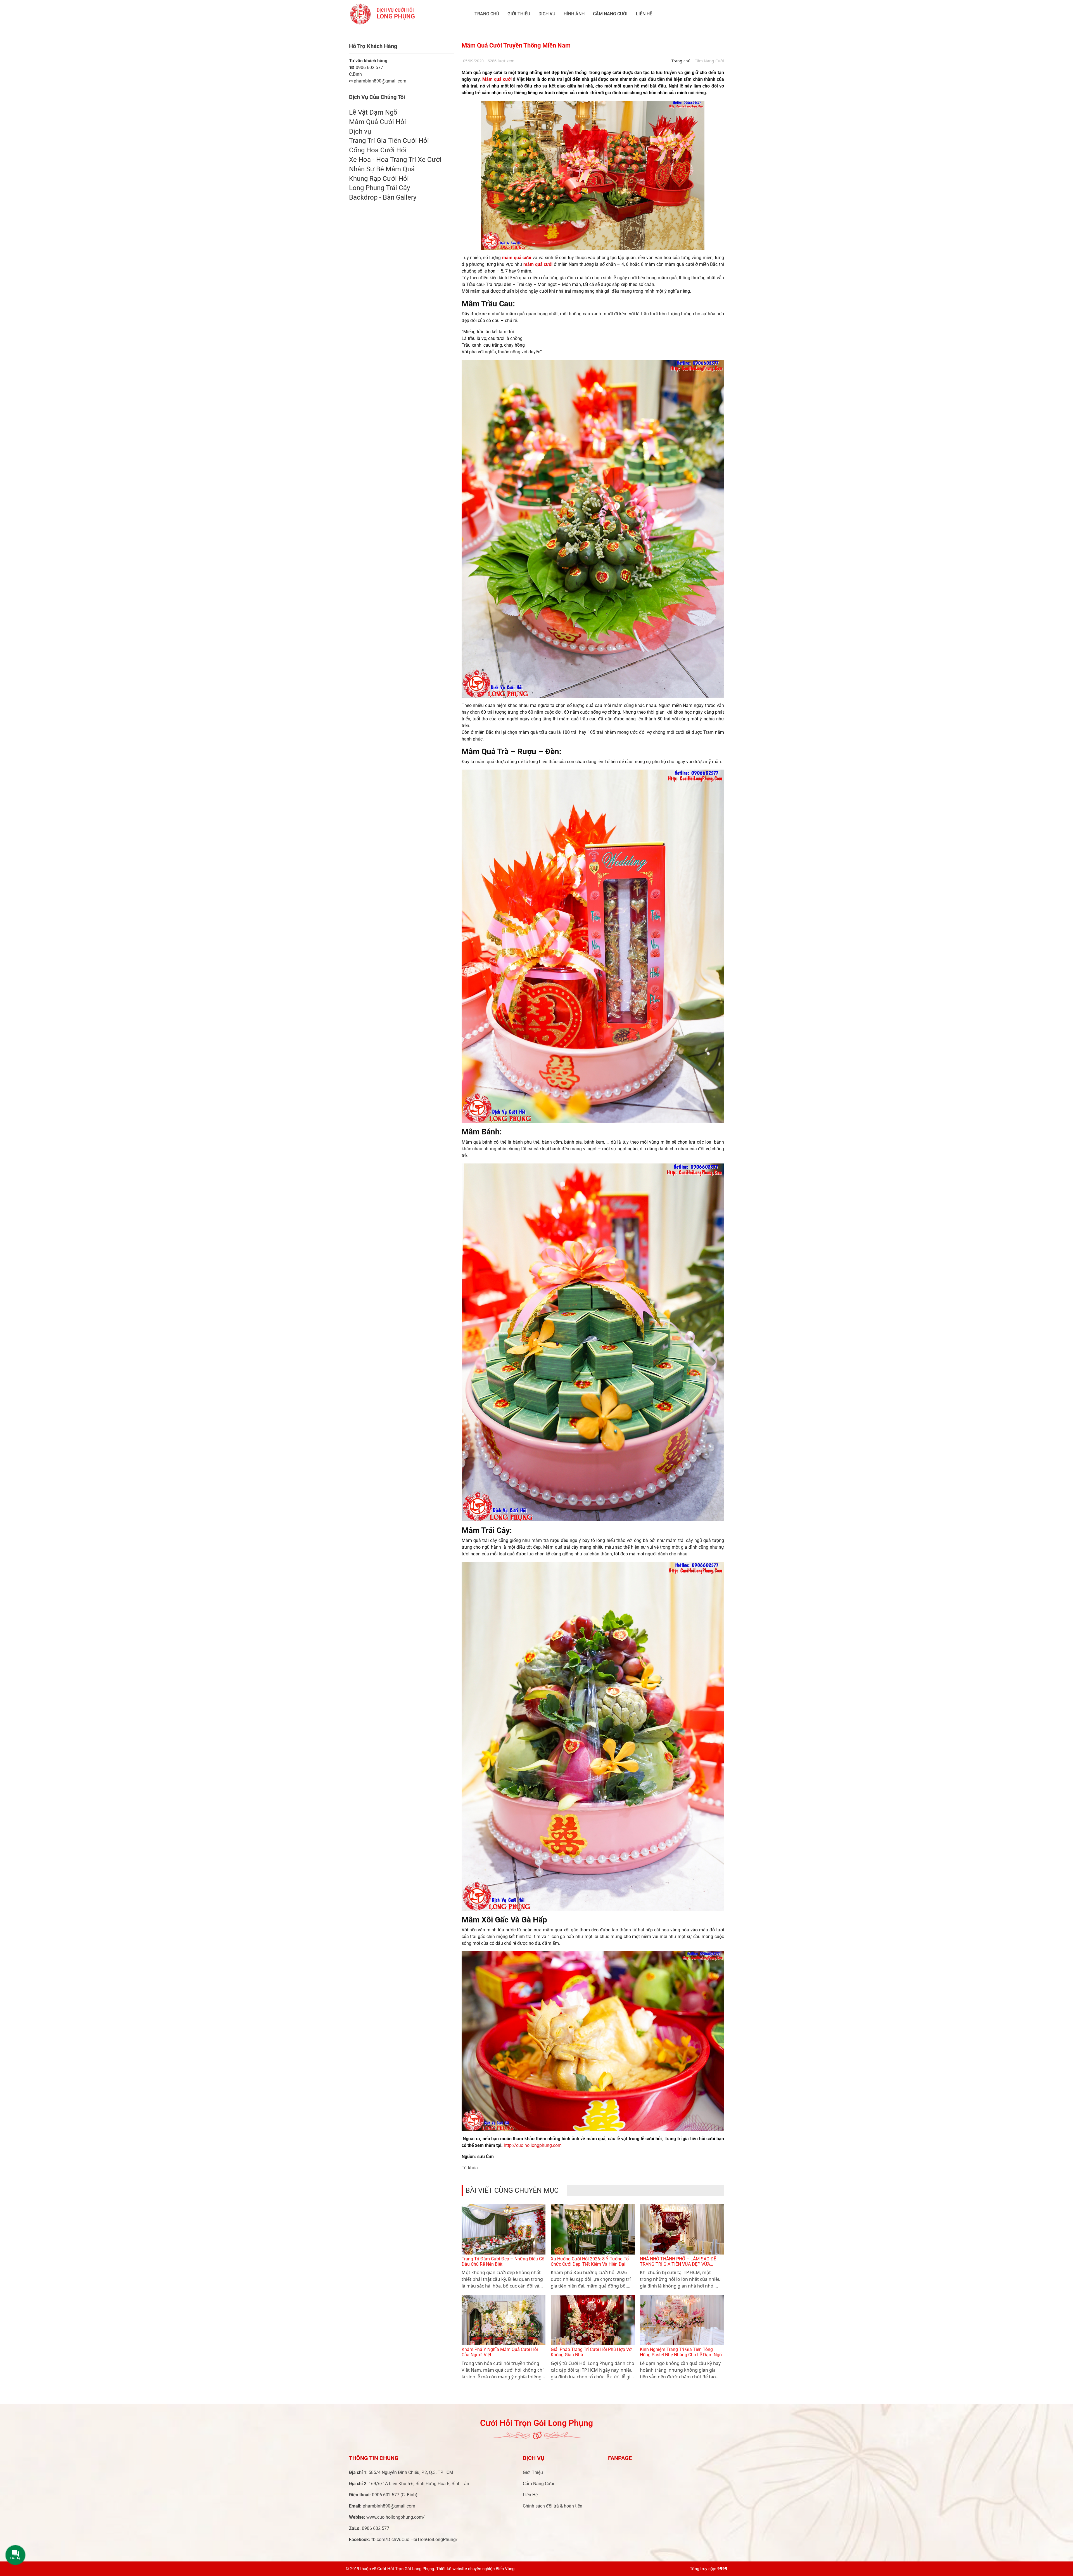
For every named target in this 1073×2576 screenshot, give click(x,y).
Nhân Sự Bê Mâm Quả (382, 169)
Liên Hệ (644, 14)
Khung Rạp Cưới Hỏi (379, 179)
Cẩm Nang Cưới (610, 14)
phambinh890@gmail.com (389, 2506)
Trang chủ (487, 14)
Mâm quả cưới (498, 79)
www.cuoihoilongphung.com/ (396, 2517)
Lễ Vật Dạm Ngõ (373, 112)
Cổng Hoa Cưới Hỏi (378, 150)
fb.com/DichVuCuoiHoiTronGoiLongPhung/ (415, 2540)
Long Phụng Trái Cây (379, 188)
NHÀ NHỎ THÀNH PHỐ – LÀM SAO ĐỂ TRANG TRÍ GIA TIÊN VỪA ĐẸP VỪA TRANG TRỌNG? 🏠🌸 (678, 2264)
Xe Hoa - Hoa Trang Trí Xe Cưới (395, 160)
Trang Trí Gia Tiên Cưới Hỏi (389, 141)
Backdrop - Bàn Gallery (383, 197)
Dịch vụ (547, 14)
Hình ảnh (574, 14)
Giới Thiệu (519, 14)
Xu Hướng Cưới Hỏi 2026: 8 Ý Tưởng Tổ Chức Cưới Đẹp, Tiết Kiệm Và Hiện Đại (590, 2262)
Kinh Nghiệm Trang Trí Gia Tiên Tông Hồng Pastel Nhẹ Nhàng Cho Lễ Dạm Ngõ (681, 2352)
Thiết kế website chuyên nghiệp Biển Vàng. (476, 2569)
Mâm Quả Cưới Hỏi (378, 122)
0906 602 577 (366, 68)
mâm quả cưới (516, 258)
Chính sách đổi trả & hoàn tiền (553, 2506)
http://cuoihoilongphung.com (533, 2145)
